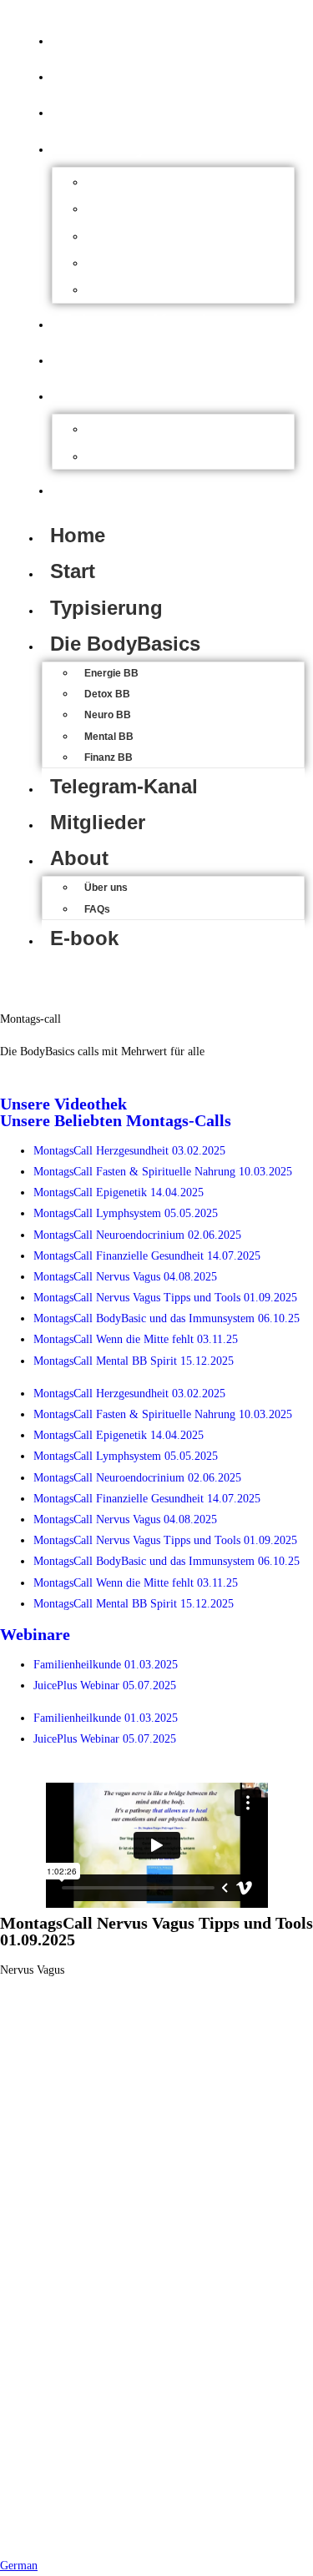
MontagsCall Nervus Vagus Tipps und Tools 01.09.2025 (165, 1298)
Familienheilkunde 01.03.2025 (106, 1665)
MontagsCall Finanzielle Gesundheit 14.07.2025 (147, 1256)
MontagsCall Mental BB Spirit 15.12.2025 (134, 1361)
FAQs (121, 455)
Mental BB (138, 262)
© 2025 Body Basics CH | (117, 2514)
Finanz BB (138, 289)
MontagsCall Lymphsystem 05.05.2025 (126, 1213)
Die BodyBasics (134, 146)
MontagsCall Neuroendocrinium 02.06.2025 (137, 1235)
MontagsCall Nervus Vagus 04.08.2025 (125, 1277)
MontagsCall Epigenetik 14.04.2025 (119, 1192)
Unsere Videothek (63, 1104)
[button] (156, 2566)
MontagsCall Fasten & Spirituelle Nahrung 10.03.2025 (163, 1172)
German (19, 2566)
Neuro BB (136, 235)
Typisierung (116, 110)
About (88, 393)
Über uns (134, 428)
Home (87, 38)
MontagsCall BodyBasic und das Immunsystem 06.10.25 (167, 1318)
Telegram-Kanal (133, 322)
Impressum (230, 2514)
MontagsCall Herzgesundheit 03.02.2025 (129, 1151)
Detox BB (135, 208)
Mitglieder (107, 357)
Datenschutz (158, 2524)
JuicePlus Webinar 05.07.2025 (105, 1685)
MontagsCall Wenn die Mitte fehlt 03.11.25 (136, 1339)
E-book (93, 488)
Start (82, 74)
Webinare (35, 1634)
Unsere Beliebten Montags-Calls (116, 1120)
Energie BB (141, 181)
